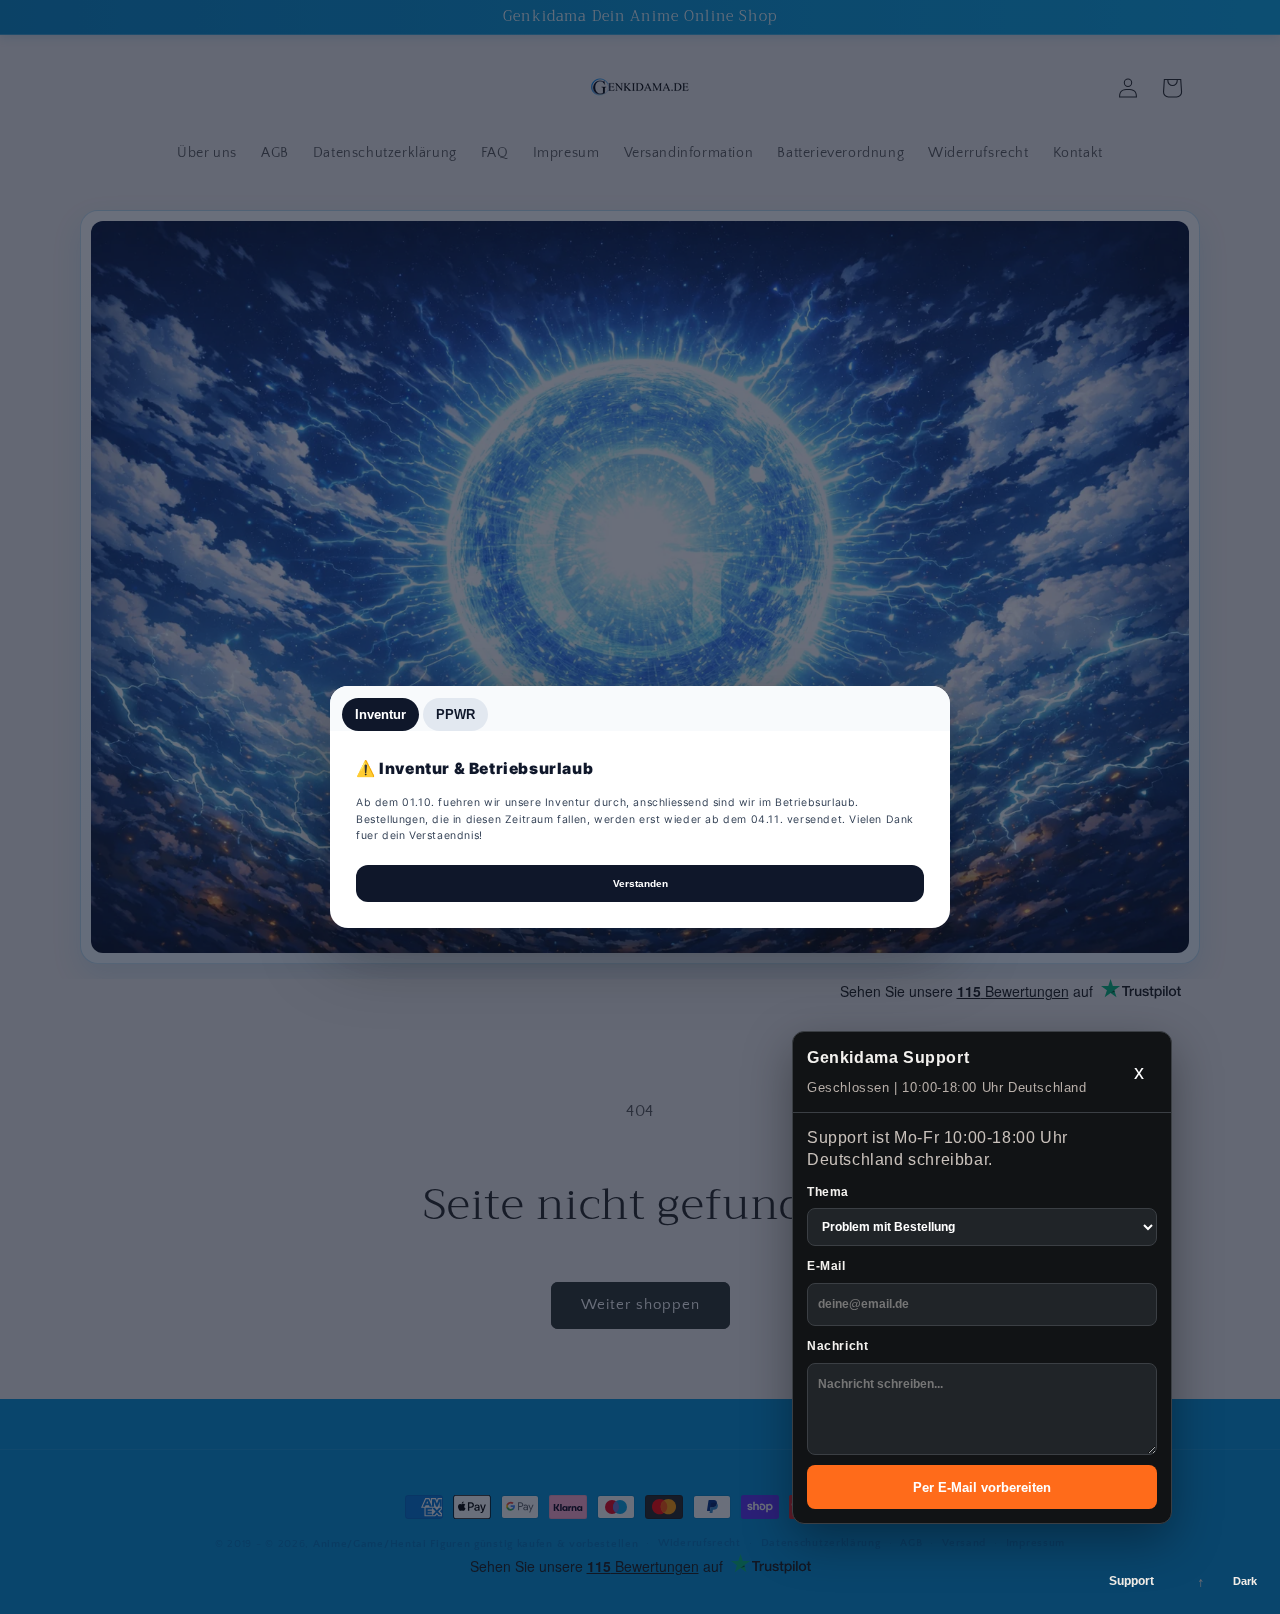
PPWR (455, 714)
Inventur (380, 714)
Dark (1245, 1581)
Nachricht (837, 1346)
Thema (828, 1192)
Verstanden (640, 883)
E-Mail (826, 1266)
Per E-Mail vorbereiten (982, 1487)
